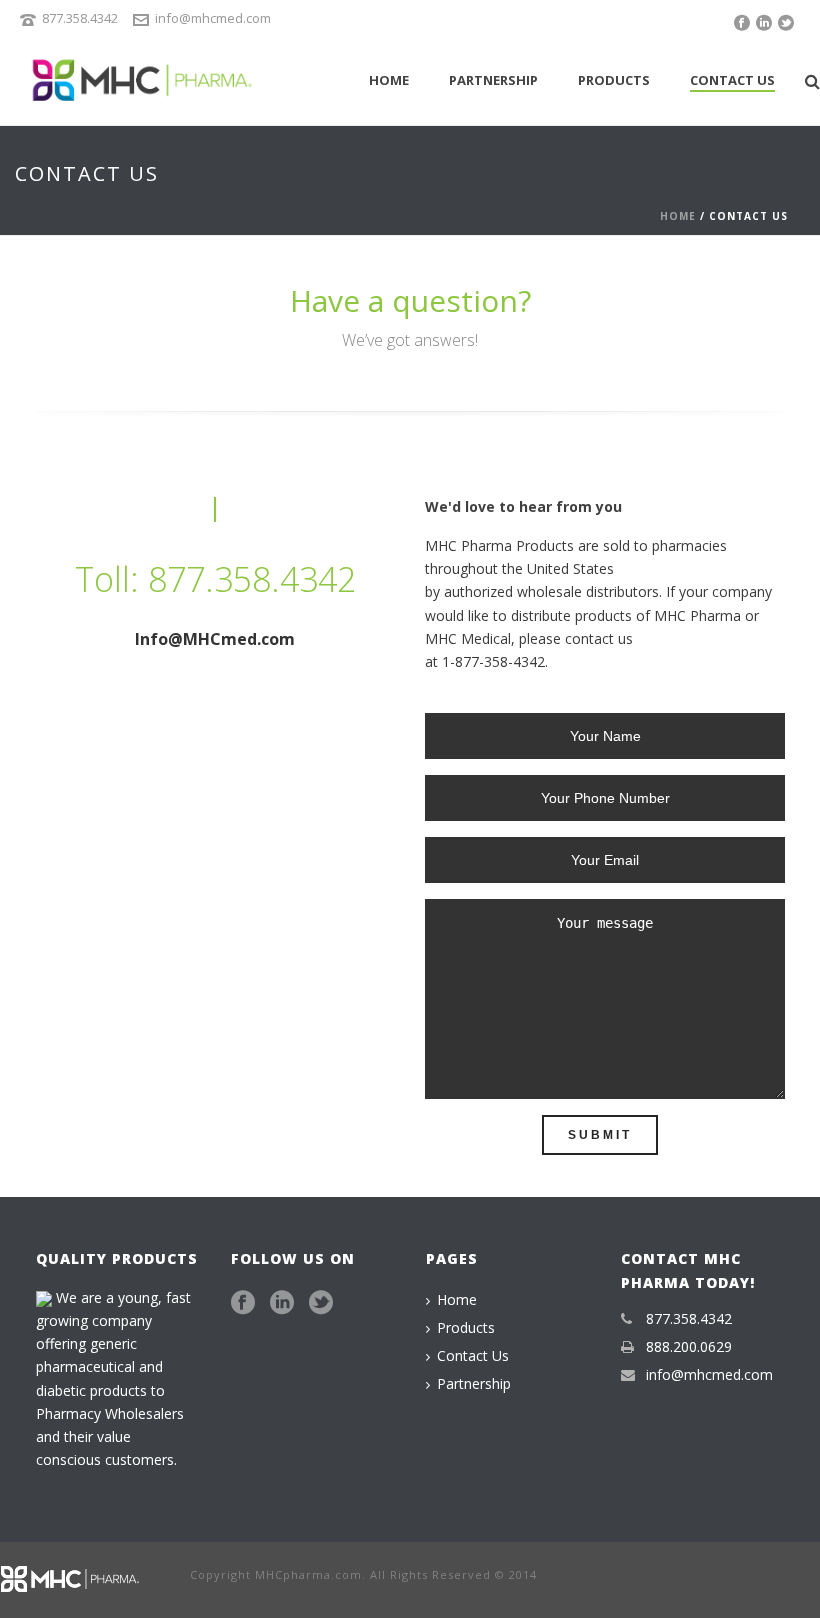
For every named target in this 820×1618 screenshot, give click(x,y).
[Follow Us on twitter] (321, 1303)
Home (389, 80)
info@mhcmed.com (213, 18)
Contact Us (732, 80)
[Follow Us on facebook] (243, 1303)
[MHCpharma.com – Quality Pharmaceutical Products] (75, 1577)
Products (614, 80)
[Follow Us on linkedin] (282, 1303)
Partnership (493, 80)
